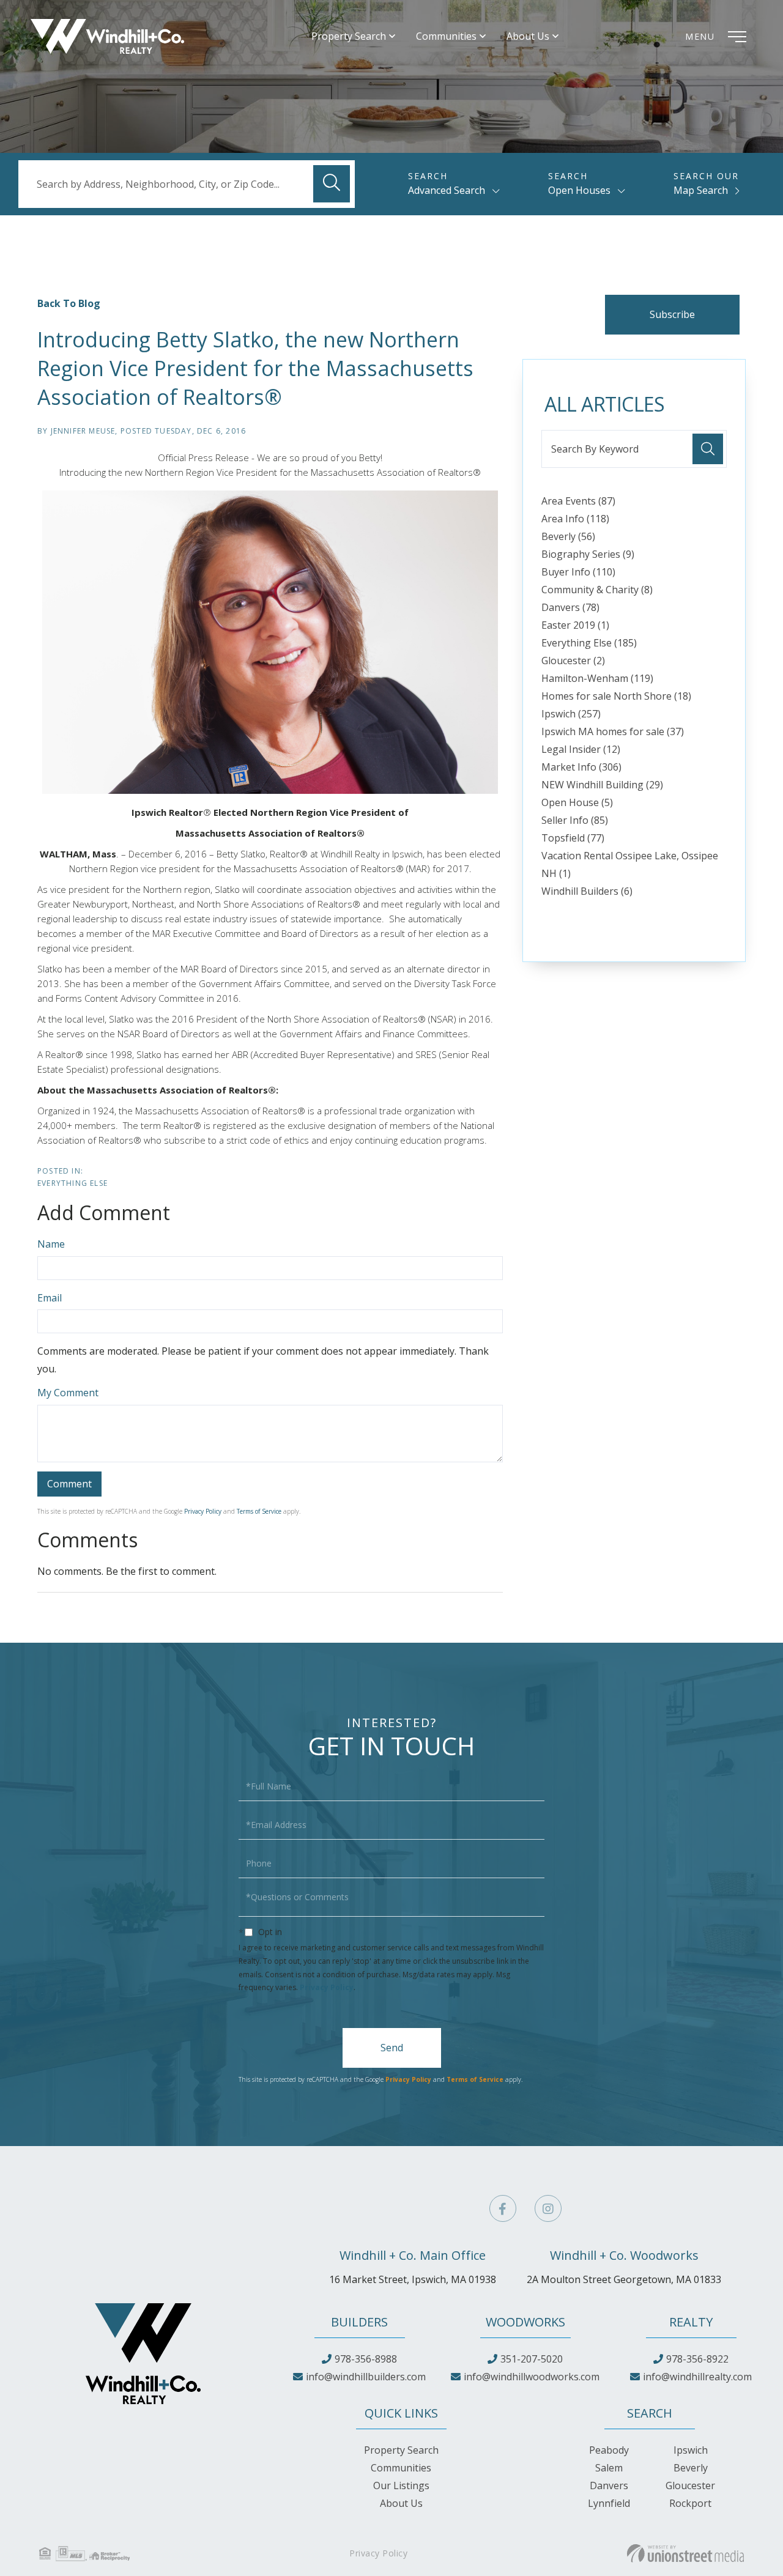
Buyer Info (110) (578, 572)
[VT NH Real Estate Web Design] (685, 2553)
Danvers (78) (570, 607)
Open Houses (579, 190)
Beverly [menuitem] (691, 2468)
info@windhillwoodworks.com (532, 2377)
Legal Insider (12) (581, 749)
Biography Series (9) (588, 554)
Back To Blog (69, 303)
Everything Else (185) (589, 643)
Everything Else (72, 1183)
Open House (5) (577, 802)
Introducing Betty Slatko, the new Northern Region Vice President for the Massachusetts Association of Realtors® (255, 368)
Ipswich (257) (571, 714)
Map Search (701, 190)
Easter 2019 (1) (575, 625)
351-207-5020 (532, 2359)
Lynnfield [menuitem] (609, 2503)
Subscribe (672, 314)
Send (392, 2048)
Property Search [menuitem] (349, 36)
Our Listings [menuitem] (401, 2485)
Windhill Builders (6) (587, 891)
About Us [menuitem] (528, 36)
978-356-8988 (366, 2359)
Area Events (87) (578, 501)
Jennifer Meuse (83, 431)
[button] (332, 184)
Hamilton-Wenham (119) (597, 678)
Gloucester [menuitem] (690, 2485)
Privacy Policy (203, 1511)
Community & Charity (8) (597, 590)
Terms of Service (259, 1511)
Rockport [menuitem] (690, 2503)
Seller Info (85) (575, 820)
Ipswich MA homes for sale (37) (613, 731)
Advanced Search (447, 190)
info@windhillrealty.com (697, 2377)
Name (51, 1244)
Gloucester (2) (573, 661)
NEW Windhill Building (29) (602, 785)
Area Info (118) (575, 519)
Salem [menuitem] (609, 2468)
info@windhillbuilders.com (366, 2377)
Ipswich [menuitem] (691, 2450)
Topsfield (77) (573, 838)
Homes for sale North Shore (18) (616, 696)
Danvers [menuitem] (609, 2485)
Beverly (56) (568, 536)
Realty (691, 2322)
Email (50, 1298)
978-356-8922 (697, 2359)
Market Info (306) (581, 767)
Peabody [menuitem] (609, 2450)
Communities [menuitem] (446, 36)
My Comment (68, 1393)
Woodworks (525, 2322)
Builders (359, 2322)
